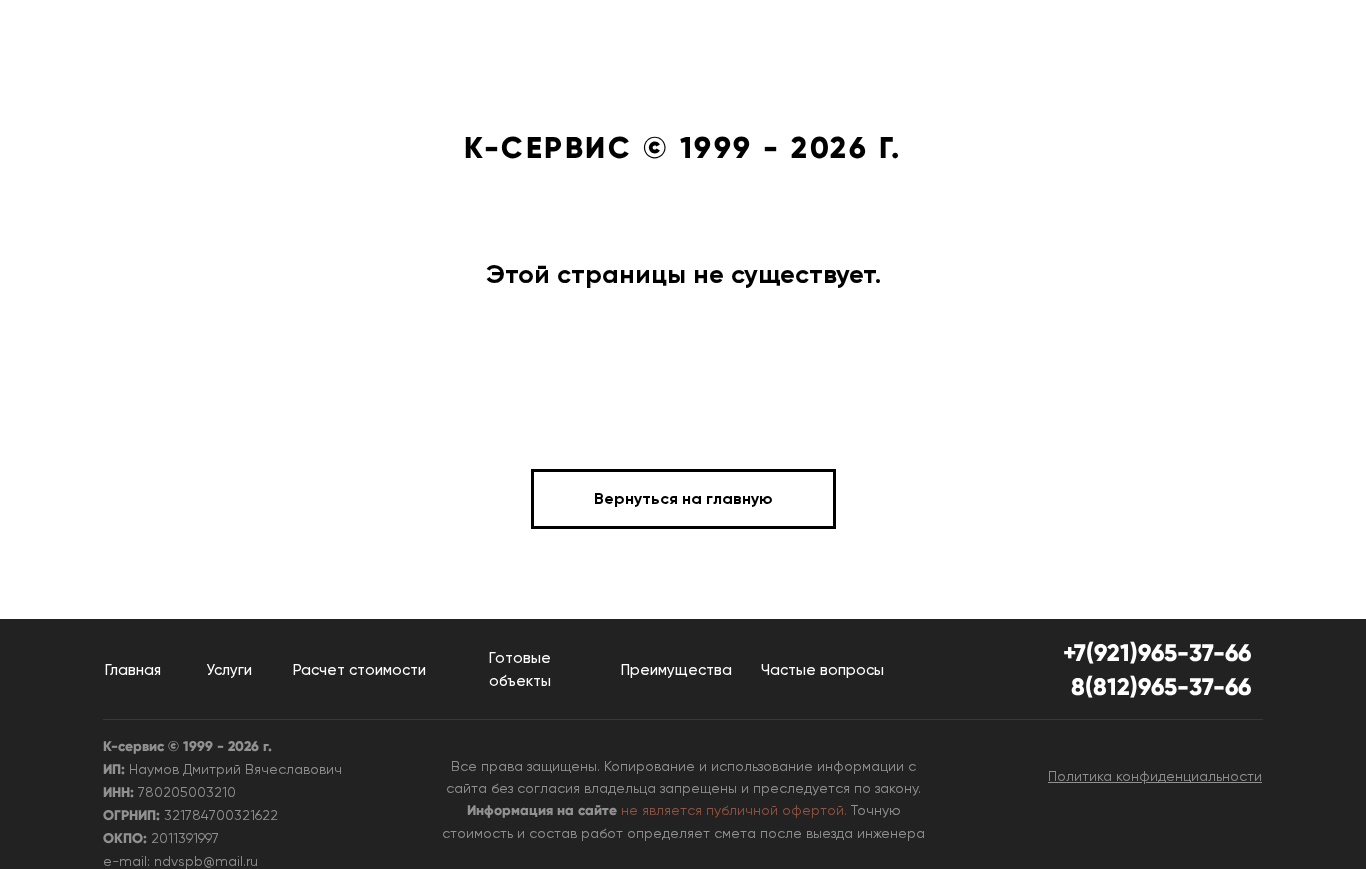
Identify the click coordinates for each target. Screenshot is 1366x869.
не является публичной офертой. (734, 810)
